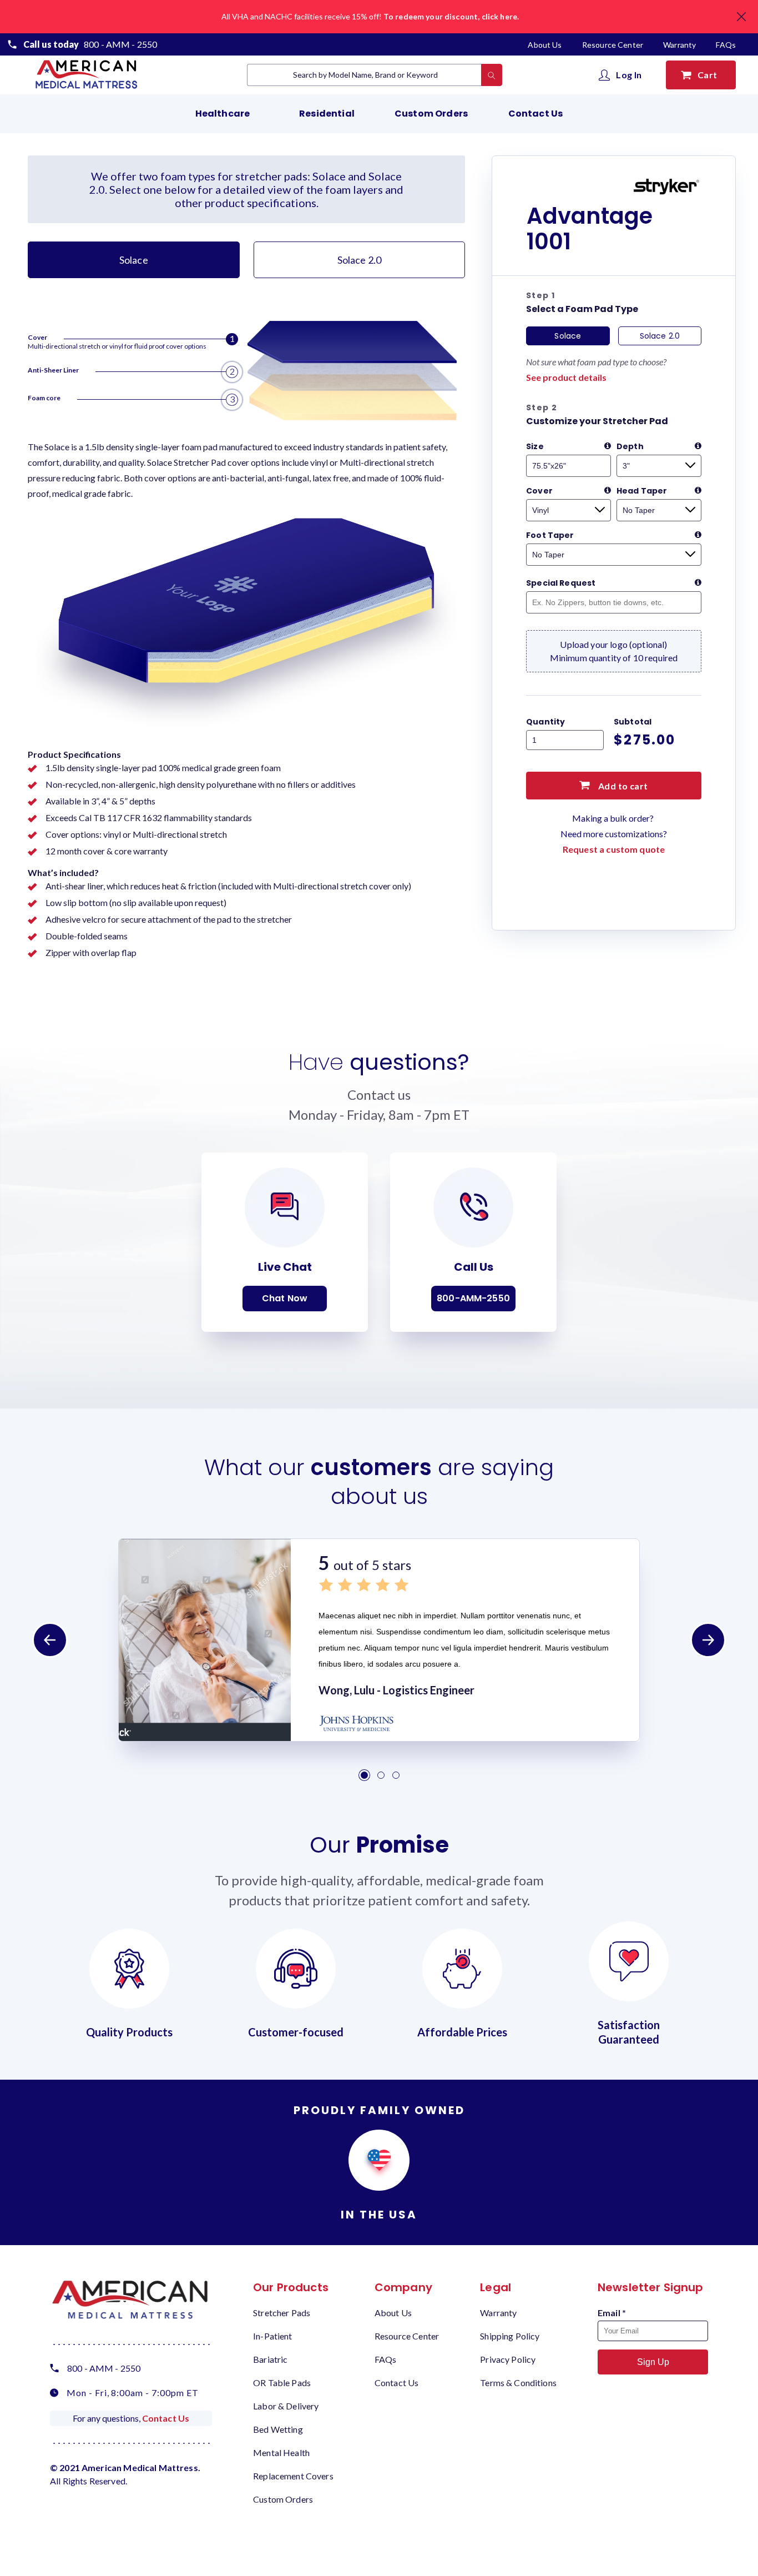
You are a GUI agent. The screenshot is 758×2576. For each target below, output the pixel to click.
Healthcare (223, 114)
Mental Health (281, 2452)
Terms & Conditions (518, 2383)
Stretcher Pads (282, 2313)
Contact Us (536, 114)
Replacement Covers (293, 2476)
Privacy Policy (508, 2359)
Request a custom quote (614, 849)
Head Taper (642, 491)
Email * (612, 2313)
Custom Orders (431, 114)
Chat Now (285, 1298)
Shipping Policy (510, 2336)
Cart (709, 75)
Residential (327, 114)
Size (535, 446)
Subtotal (633, 722)
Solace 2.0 (360, 260)
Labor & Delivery (286, 2406)
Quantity (545, 722)
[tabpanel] (379, 1640)
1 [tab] (364, 1775)
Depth (630, 446)
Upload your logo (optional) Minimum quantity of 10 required (614, 651)
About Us (545, 45)
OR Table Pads (282, 2383)
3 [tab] (396, 1775)
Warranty (679, 45)
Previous (50, 1640)
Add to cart (622, 786)
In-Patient (273, 2336)
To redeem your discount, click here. (451, 16)
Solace (134, 260)
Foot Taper (550, 535)
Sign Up (653, 2362)
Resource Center (613, 45)
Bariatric (270, 2359)
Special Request (561, 583)
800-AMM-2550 (473, 1298)
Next (708, 1640)
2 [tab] (381, 1775)
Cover (539, 491)
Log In (629, 75)
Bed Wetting (278, 2429)
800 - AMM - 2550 (120, 44)
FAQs (726, 45)
